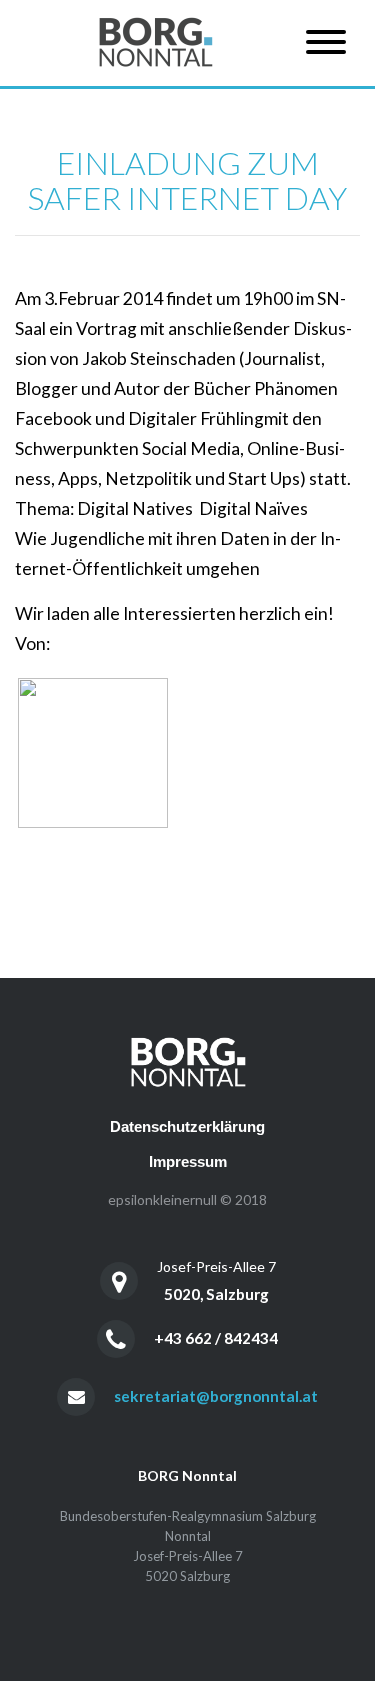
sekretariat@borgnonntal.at (216, 1396)
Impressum (188, 1161)
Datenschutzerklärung (187, 1126)
